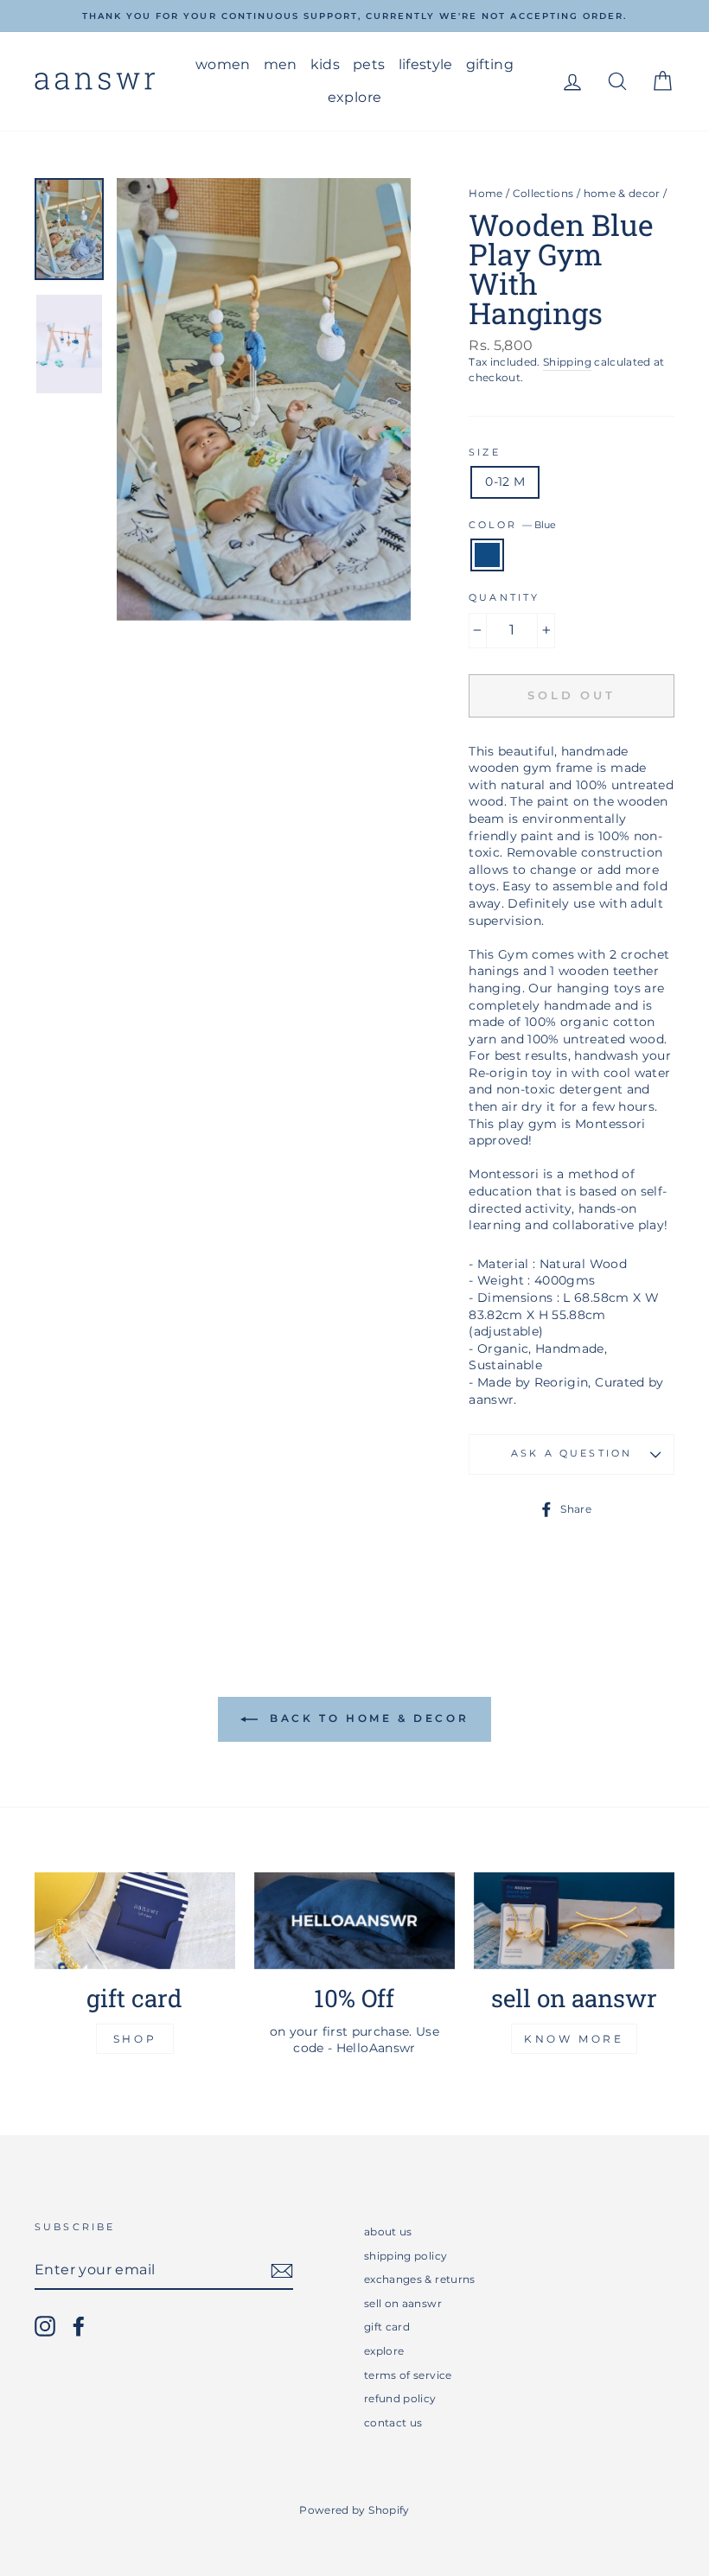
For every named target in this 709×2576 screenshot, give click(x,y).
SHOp (135, 2039)
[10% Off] (354, 1920)
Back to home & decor (367, 1719)
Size (485, 453)
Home (485, 193)
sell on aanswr (403, 2303)
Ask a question (572, 1454)
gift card (387, 2327)
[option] (354, 16)
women (223, 64)
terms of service (408, 2375)
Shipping (567, 362)
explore (354, 97)
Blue (487, 555)
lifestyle (426, 64)
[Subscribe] (282, 2271)
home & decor (622, 193)
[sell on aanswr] (574, 1920)
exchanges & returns (420, 2279)
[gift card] (135, 1920)
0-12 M (505, 481)
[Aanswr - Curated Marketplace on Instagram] (45, 2326)
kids (325, 64)
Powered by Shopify (354, 2510)
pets (369, 64)
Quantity (504, 598)
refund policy (400, 2398)
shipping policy (406, 2256)
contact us (393, 2423)
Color (512, 525)
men (281, 64)
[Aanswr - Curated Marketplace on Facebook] (79, 2326)
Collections (543, 193)
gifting (490, 64)
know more (574, 2039)
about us (388, 2232)
